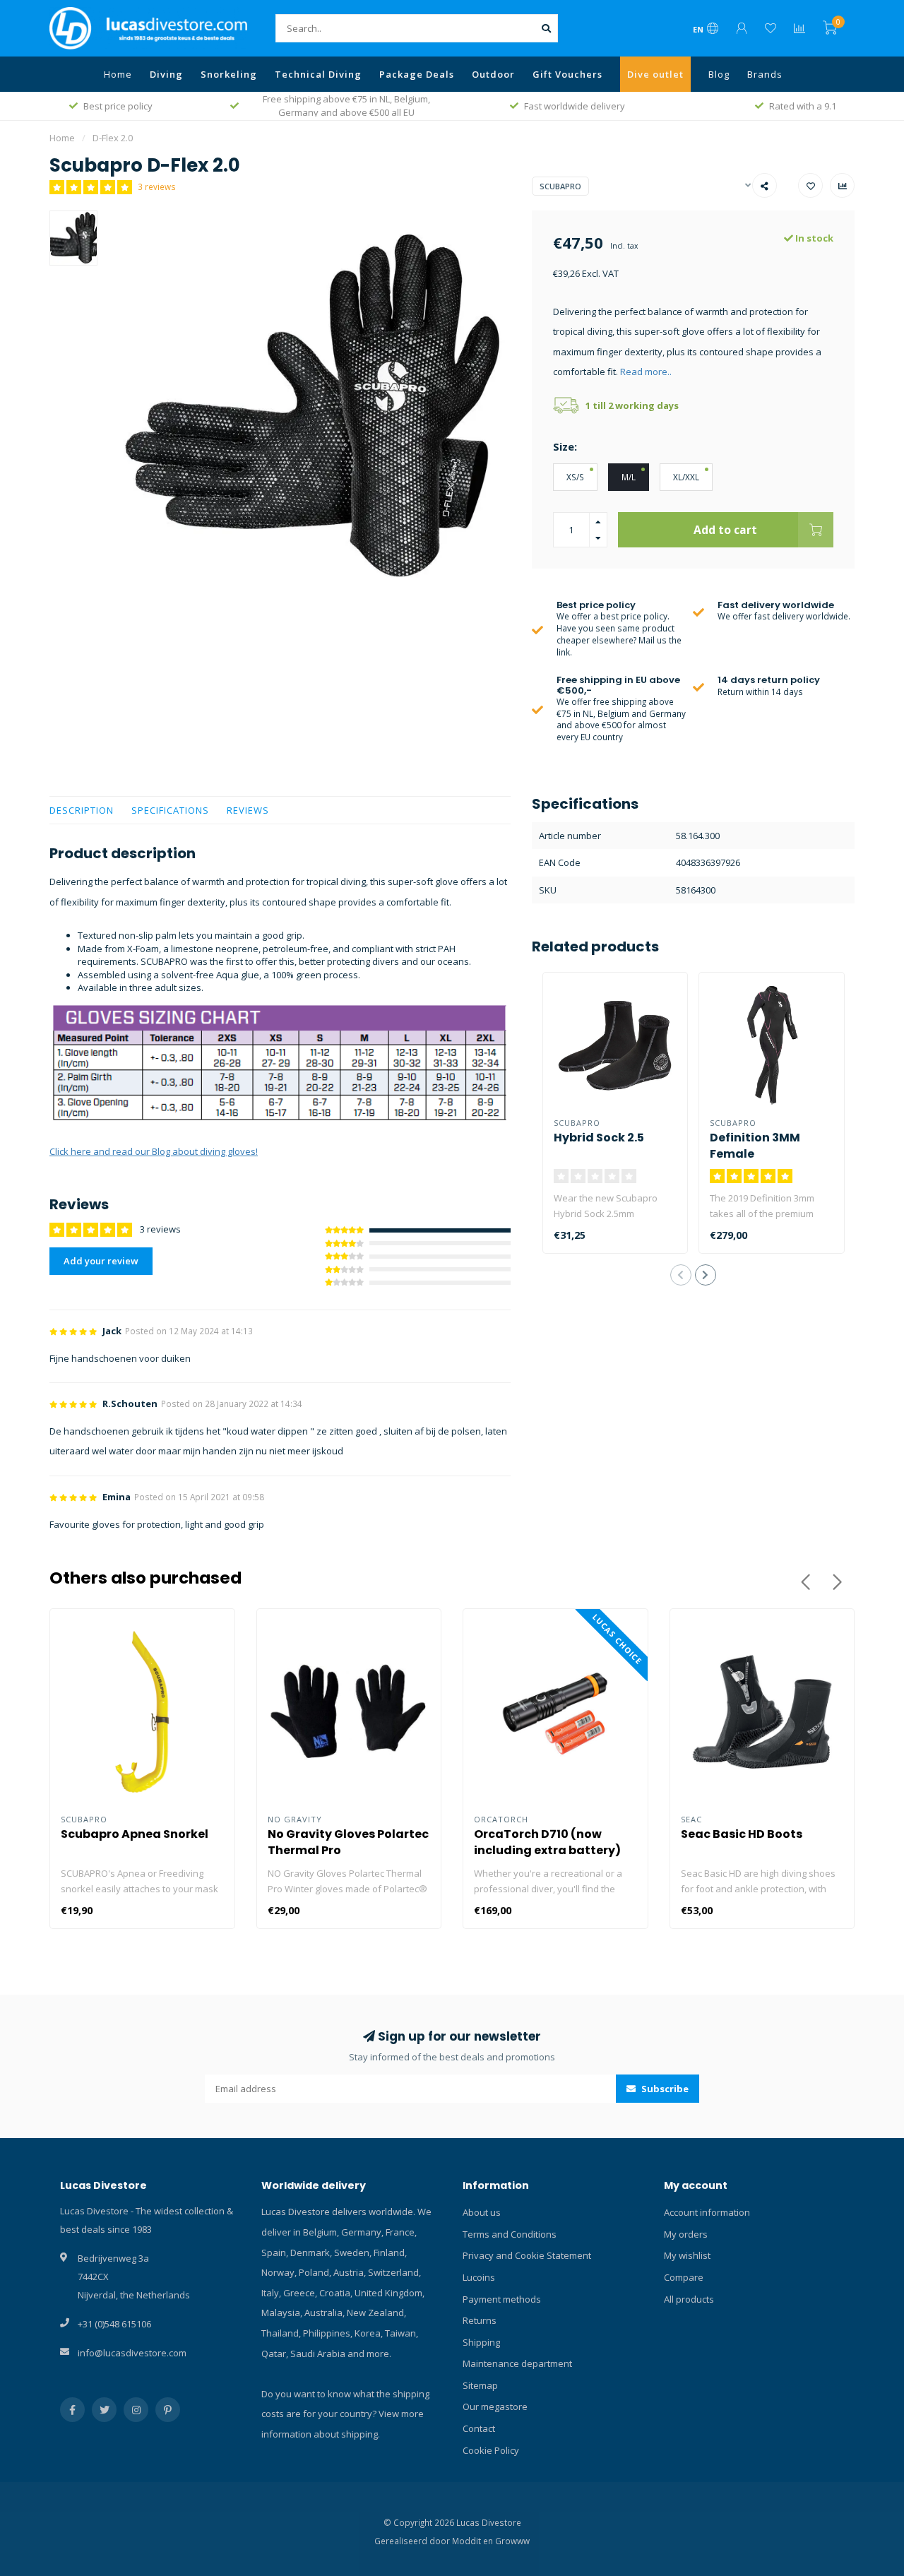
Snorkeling (229, 74)
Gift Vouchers (567, 74)
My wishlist (687, 2255)
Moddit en (474, 2541)
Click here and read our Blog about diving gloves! (154, 1151)
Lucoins (479, 2277)
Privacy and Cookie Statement (527, 2255)
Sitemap (480, 2385)
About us (482, 2212)
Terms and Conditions (510, 2234)
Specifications (170, 810)
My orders (686, 2234)
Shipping (481, 2342)
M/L (629, 477)
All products (689, 2299)
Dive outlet (655, 74)
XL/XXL (686, 477)
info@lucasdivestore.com (132, 2353)
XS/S (575, 477)
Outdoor (493, 74)
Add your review (101, 1261)
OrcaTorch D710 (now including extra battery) (547, 1842)
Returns (480, 2320)
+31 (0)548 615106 (114, 2324)
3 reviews (157, 186)
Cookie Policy (491, 2450)
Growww (512, 2541)
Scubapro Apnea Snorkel (135, 1834)
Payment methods (502, 2299)
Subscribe (664, 2089)
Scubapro (560, 186)
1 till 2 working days (632, 405)
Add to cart (725, 530)
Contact (479, 2428)
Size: (565, 446)
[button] (681, 1275)
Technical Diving (318, 74)
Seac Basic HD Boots (742, 1834)
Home (118, 74)
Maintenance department (517, 2363)
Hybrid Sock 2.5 (599, 1138)
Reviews (248, 810)
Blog (719, 74)
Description (82, 810)
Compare (684, 2277)
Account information (707, 2212)
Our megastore (495, 2406)
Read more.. (646, 372)
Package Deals (417, 74)
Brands (765, 74)
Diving (166, 74)
